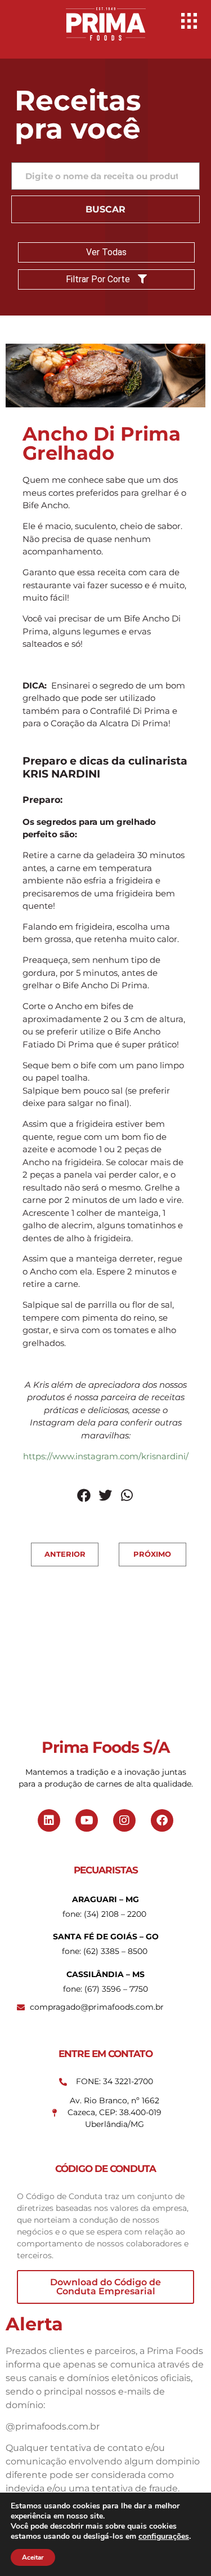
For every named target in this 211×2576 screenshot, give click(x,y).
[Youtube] (87, 1820)
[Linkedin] (49, 1820)
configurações (164, 2537)
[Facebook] (162, 1820)
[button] (84, 1495)
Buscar (105, 209)
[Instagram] (124, 1820)
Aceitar (33, 2557)
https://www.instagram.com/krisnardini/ (106, 1456)
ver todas (106, 252)
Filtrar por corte (99, 279)
